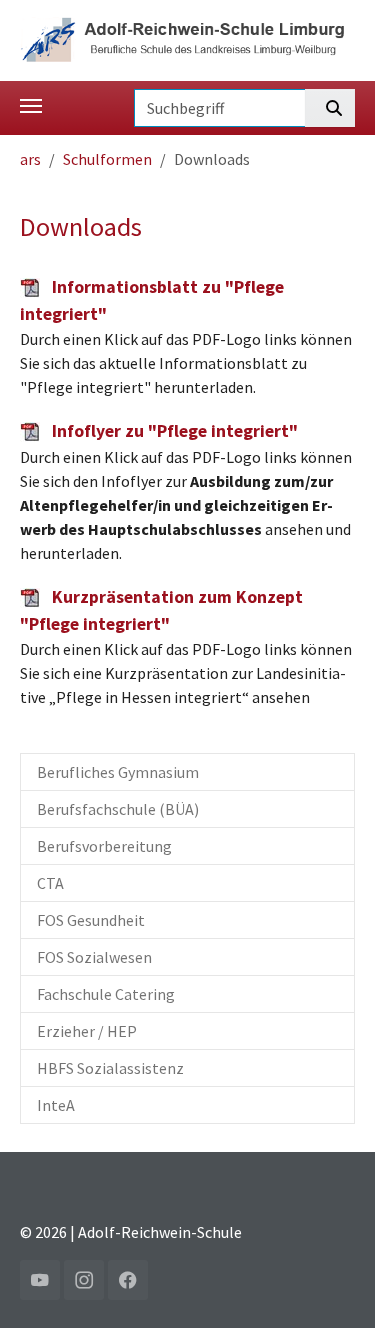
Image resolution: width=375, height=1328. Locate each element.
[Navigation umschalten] (31, 106)
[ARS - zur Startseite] (187, 38)
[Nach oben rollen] (331, 1284)
